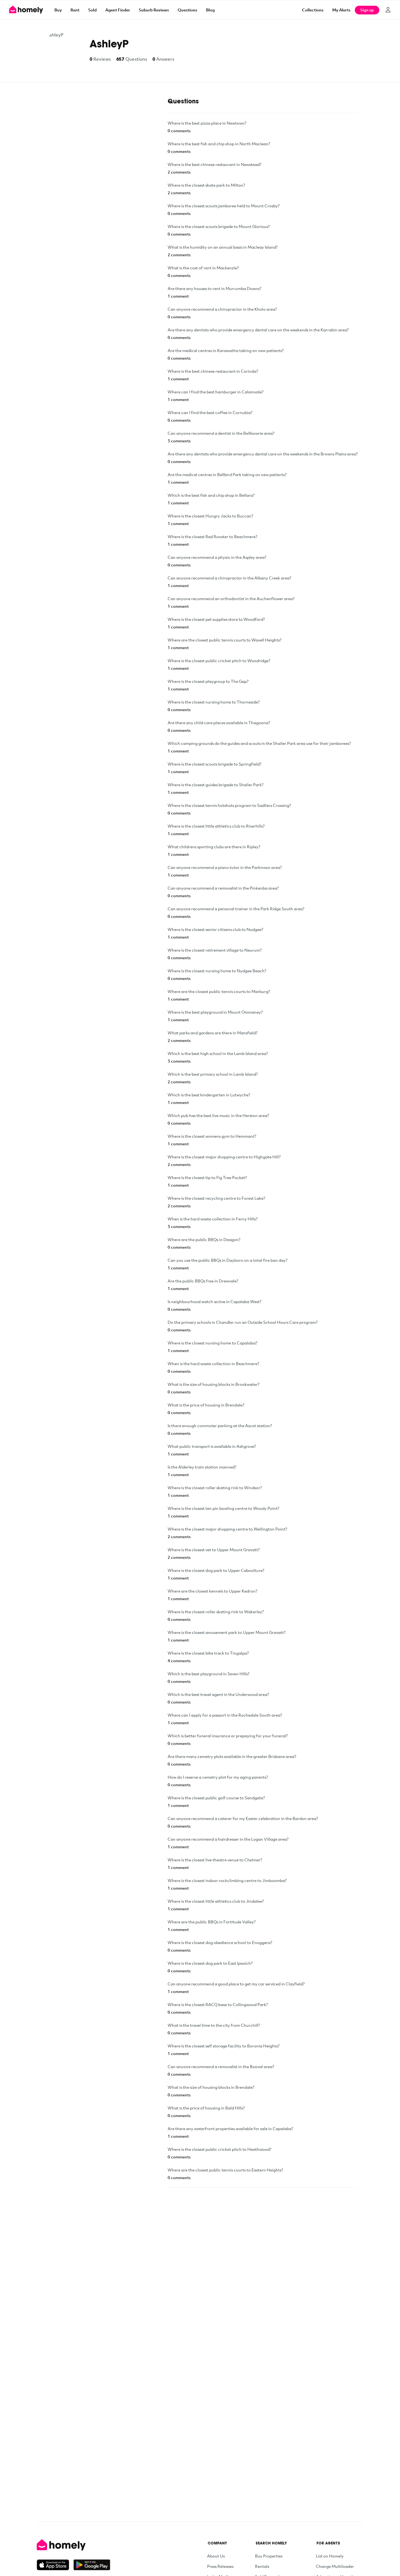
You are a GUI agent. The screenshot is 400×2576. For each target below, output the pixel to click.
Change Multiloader (335, 2566)
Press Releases (220, 2566)
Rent (75, 10)
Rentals (262, 2566)
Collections (313, 10)
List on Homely (330, 2556)
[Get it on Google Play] (92, 2565)
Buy (58, 10)
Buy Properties (269, 2556)
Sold (92, 10)
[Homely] (73, 2545)
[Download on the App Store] (55, 2565)
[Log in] (388, 10)
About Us (216, 2556)
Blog (210, 10)
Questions (187, 10)
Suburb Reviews (154, 10)
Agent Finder (118, 10)
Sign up (367, 10)
